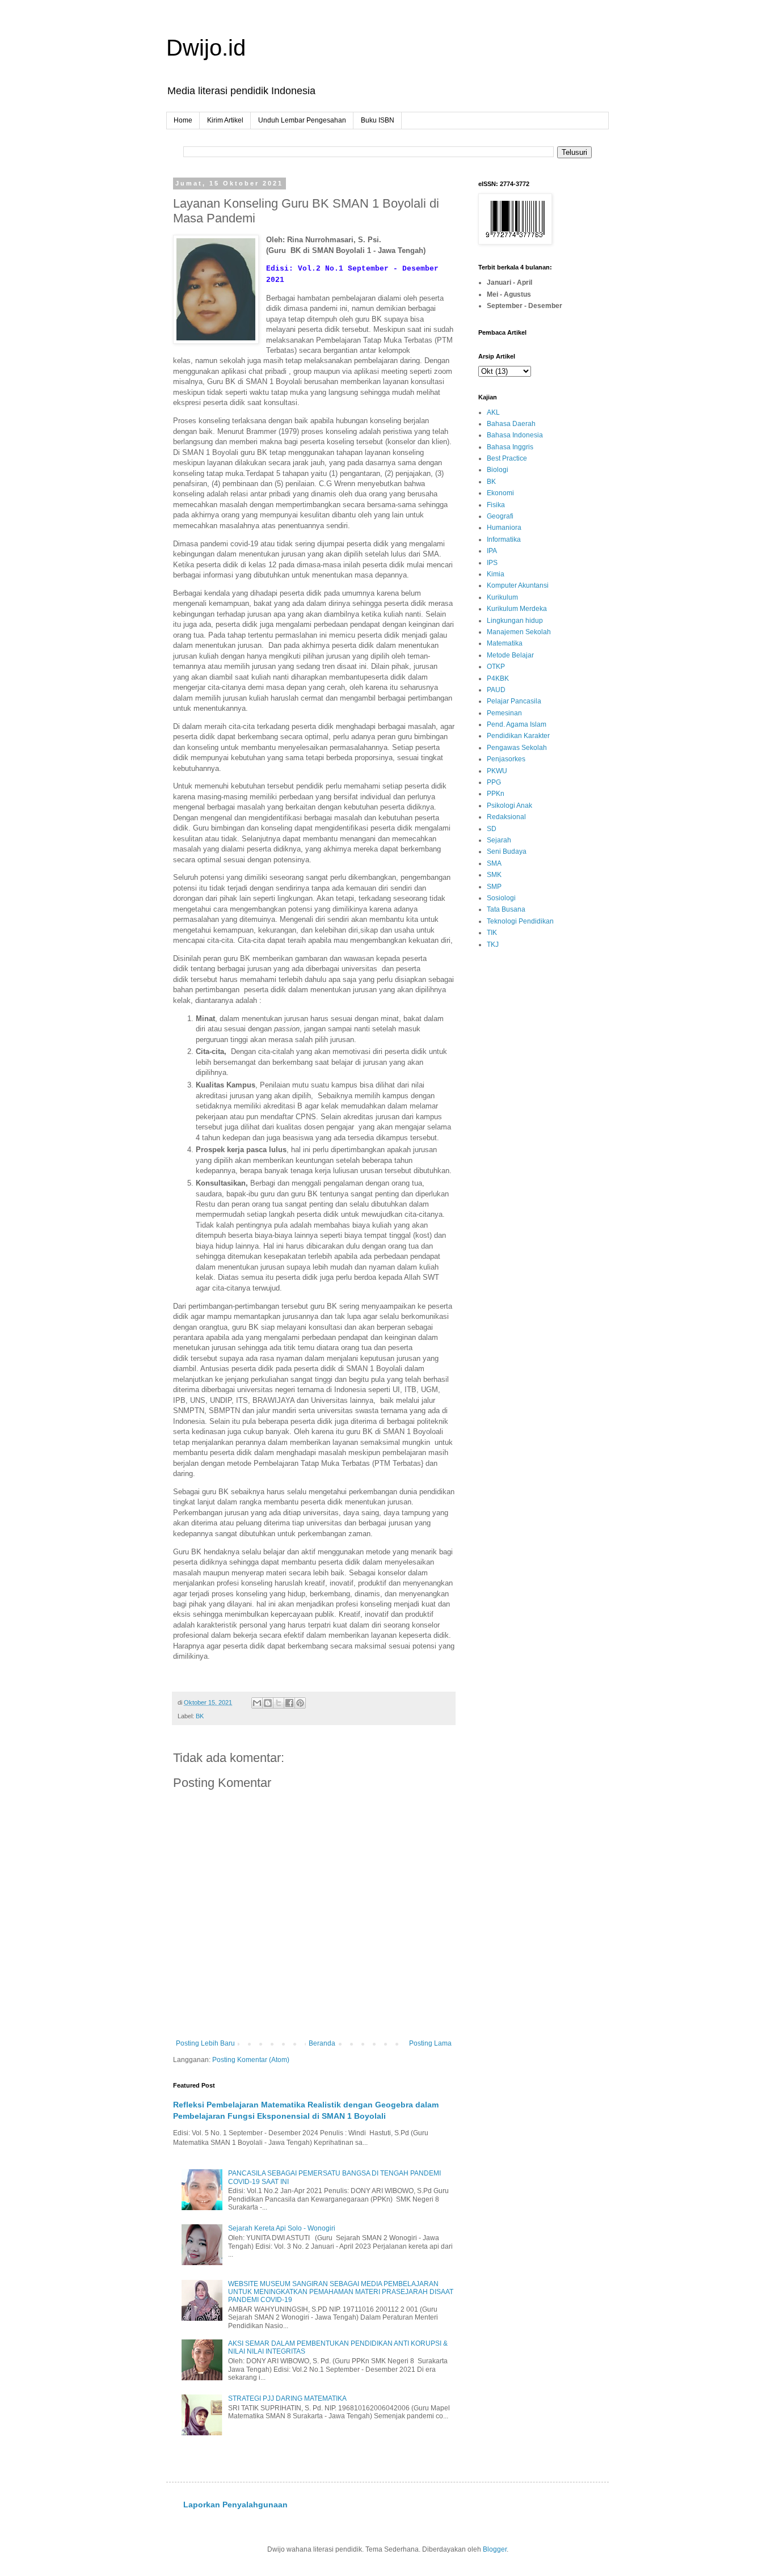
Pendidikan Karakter (518, 736)
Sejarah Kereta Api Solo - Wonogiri (282, 2228)
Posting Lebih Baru (205, 2043)
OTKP (496, 667)
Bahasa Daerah (511, 424)
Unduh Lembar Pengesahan (302, 120)
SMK (494, 875)
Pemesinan (504, 713)
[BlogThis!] (268, 1703)
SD (492, 829)
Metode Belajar (510, 655)
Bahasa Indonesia (515, 435)
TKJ (493, 945)
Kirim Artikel (225, 120)
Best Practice (507, 458)
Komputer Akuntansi (518, 585)
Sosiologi (501, 898)
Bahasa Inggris (510, 447)
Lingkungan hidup (515, 621)
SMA (494, 863)
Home (183, 120)
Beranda (322, 2043)
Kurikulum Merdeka (517, 609)
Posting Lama (430, 2043)
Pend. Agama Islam (517, 724)
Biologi (498, 470)
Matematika (505, 643)
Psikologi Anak (509, 806)
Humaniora (504, 528)
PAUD (496, 690)
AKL (493, 412)
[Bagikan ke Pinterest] (300, 1703)
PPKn (496, 794)
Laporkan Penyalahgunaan (235, 2505)
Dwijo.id (206, 48)
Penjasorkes (506, 759)
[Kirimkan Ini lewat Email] (257, 1703)
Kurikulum (502, 597)
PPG (494, 782)
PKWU (497, 771)
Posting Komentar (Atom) (251, 2060)
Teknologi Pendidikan (520, 921)
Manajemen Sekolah (519, 632)
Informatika (504, 539)
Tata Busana (506, 909)
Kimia (496, 574)
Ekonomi (500, 493)
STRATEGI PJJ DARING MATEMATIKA (287, 2398)
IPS (492, 563)
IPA (492, 551)
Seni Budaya (507, 851)
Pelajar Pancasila (514, 701)
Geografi (500, 516)
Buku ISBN (378, 120)
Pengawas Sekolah (517, 748)
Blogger (495, 2549)
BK (200, 1716)
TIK (492, 933)
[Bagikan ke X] (279, 1703)
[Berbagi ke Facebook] (289, 1703)
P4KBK (498, 678)
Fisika (496, 505)
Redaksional (506, 817)
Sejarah (499, 840)
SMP (494, 887)
